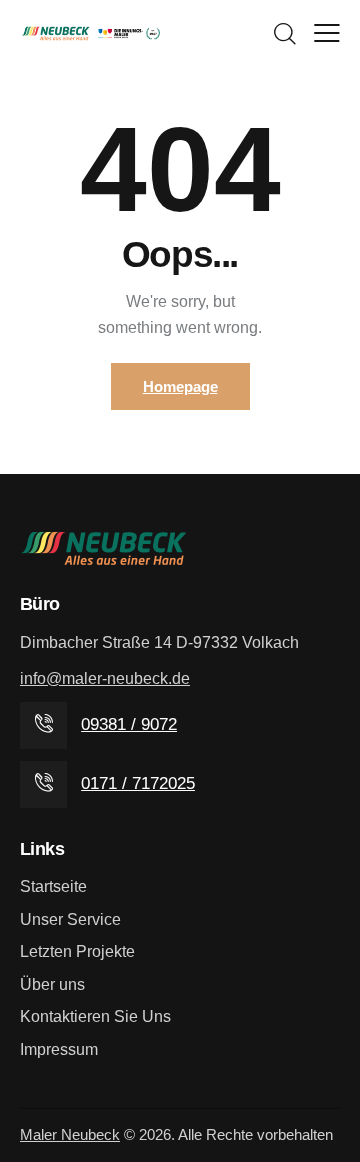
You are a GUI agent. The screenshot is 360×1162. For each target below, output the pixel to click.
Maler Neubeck (70, 1134)
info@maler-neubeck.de (105, 678)
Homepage (180, 386)
